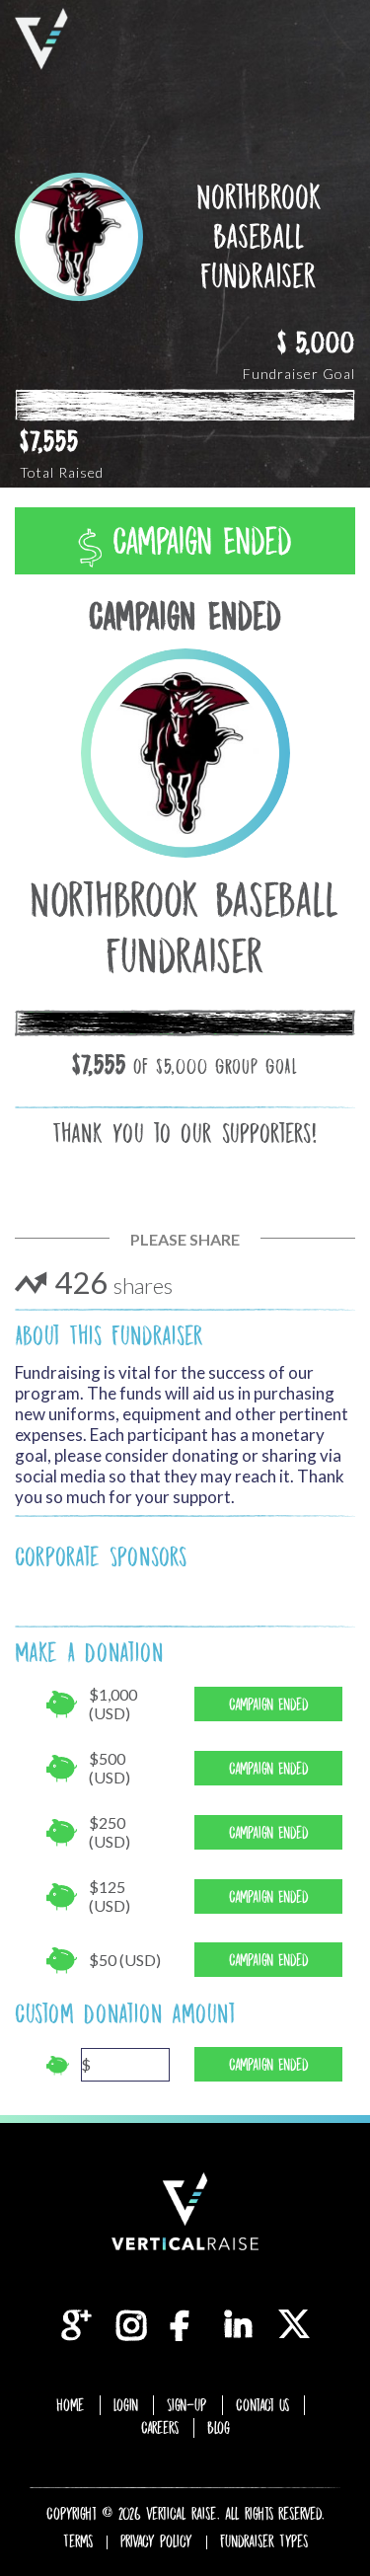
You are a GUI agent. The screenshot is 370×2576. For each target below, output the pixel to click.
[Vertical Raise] (41, 39)
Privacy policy (156, 2541)
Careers (160, 2428)
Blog (219, 2428)
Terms (78, 2541)
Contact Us (262, 2405)
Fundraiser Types (264, 2541)
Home (71, 2405)
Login (126, 2405)
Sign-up (187, 2405)
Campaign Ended (197, 541)
